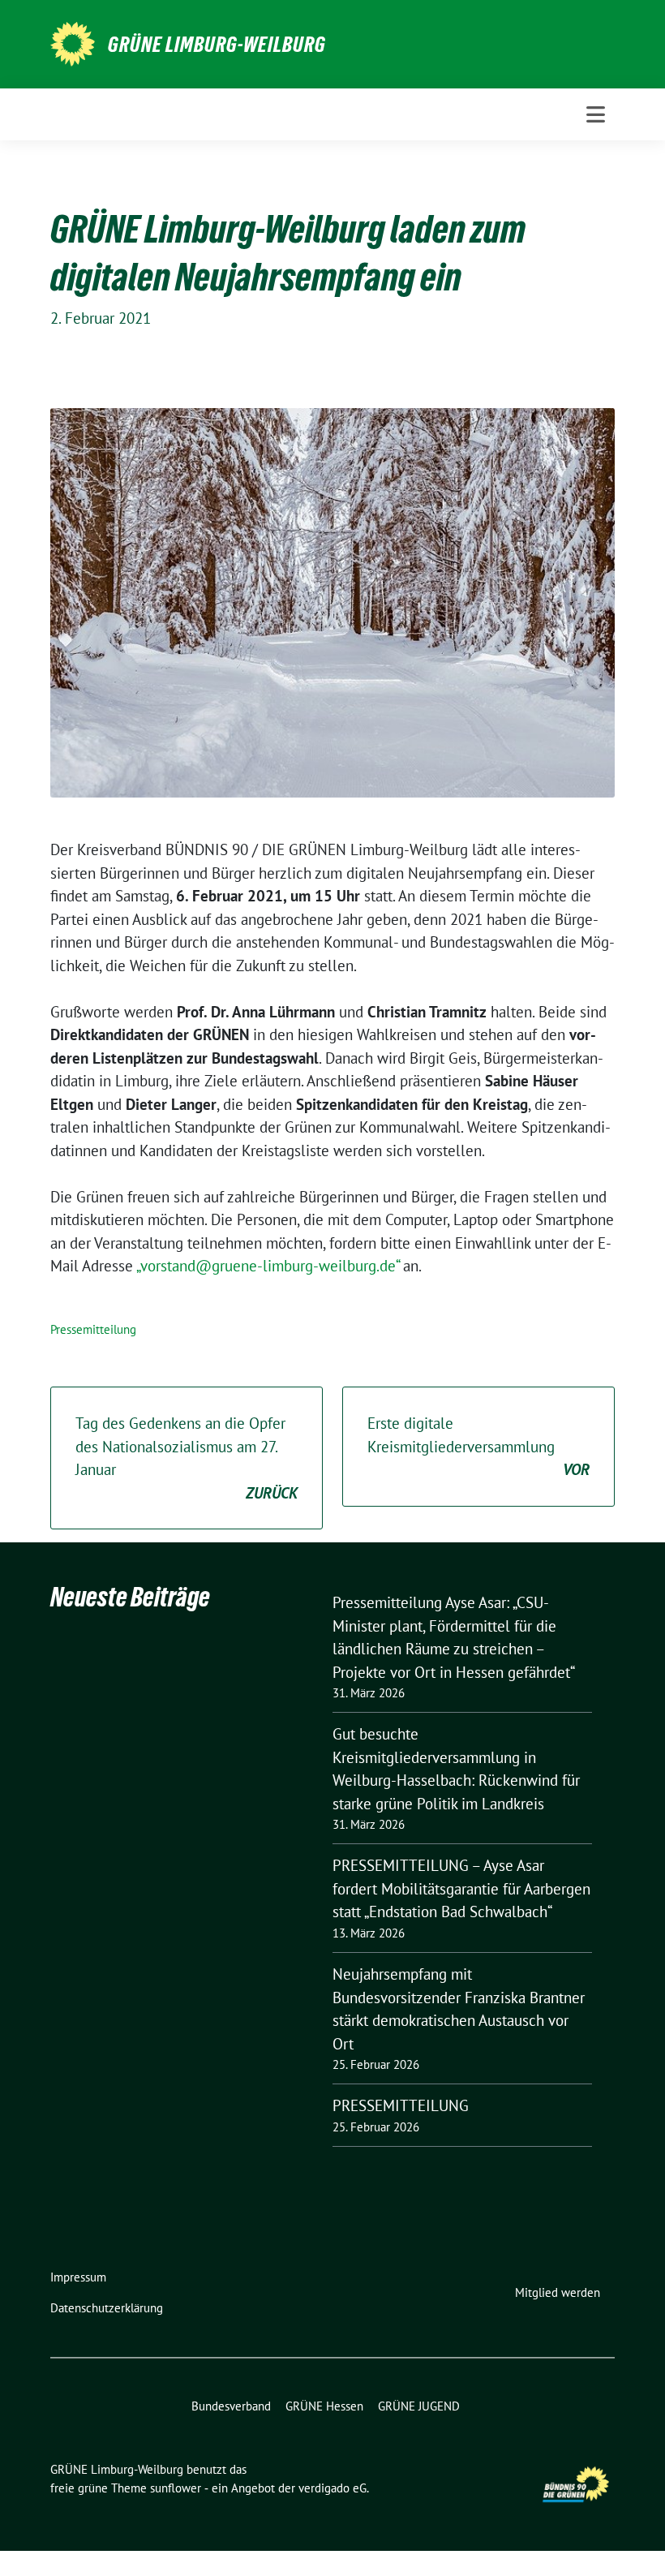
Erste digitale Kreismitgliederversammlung (478, 1446)
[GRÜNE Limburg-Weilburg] (73, 42)
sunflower (176, 2488)
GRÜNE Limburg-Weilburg (217, 45)
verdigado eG (332, 2488)
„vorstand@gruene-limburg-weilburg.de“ (268, 1266)
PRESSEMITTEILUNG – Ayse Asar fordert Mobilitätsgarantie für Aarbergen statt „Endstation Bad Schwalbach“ (461, 1888)
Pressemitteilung (93, 1329)
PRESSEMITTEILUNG (401, 2105)
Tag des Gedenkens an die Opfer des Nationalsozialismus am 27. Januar (187, 1458)
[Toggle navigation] (596, 114)
